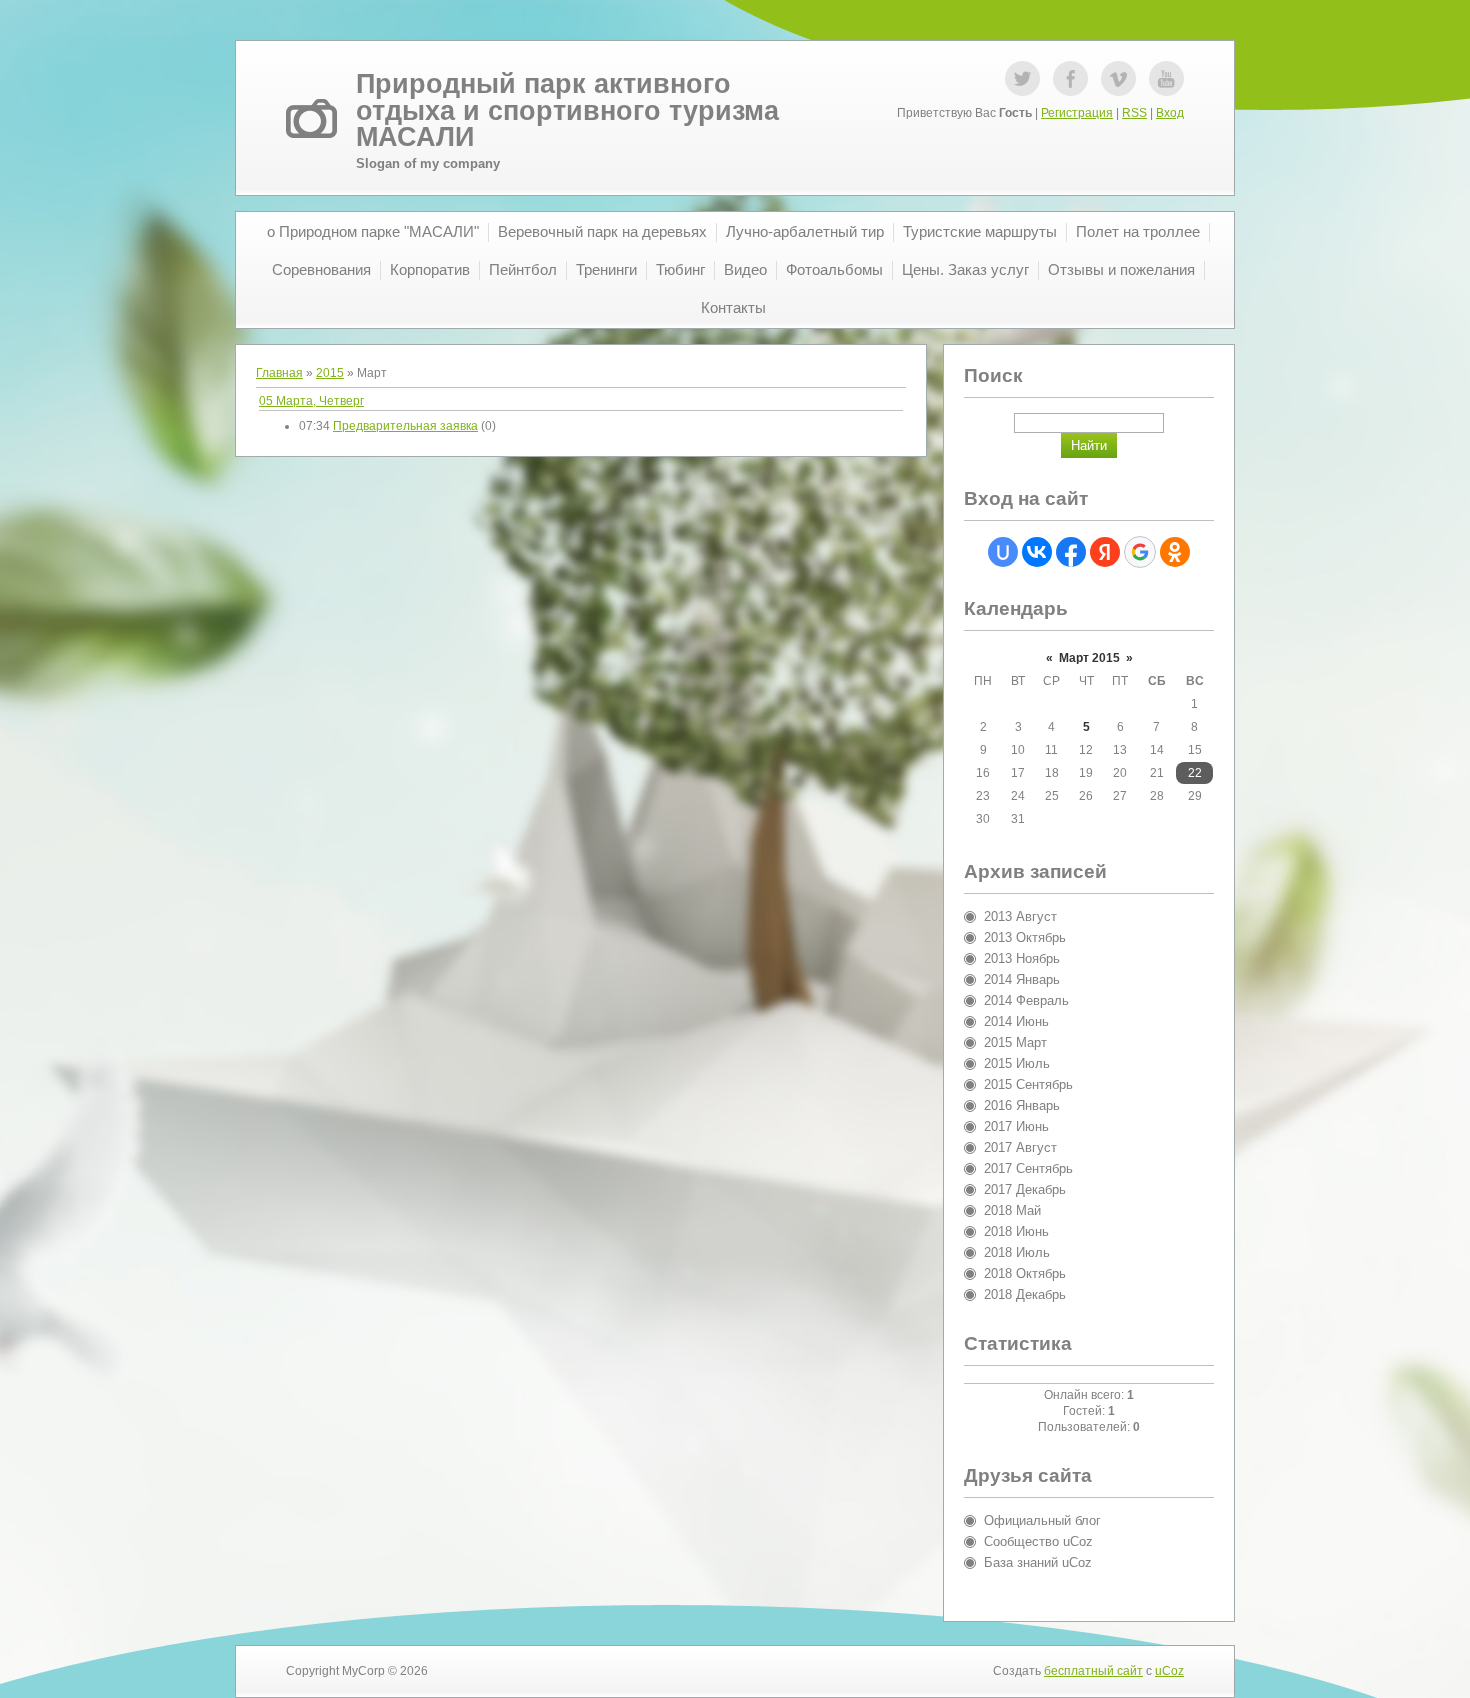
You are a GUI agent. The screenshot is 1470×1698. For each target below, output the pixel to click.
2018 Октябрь (1025, 1273)
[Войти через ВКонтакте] (1037, 552)
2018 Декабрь (1025, 1294)
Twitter (1022, 78)
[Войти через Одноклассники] (1175, 552)
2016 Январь (1022, 1105)
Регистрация (1077, 113)
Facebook (1070, 78)
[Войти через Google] (1140, 552)
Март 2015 (1089, 658)
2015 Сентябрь (1028, 1084)
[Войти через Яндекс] (1105, 552)
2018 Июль (1017, 1252)
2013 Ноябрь (1022, 958)
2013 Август (1020, 916)
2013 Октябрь (1025, 937)
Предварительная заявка (405, 426)
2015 (330, 373)
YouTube (1166, 78)
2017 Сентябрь (1028, 1168)
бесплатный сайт (1093, 1671)
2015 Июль (1017, 1063)
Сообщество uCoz (1038, 1541)
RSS (1134, 113)
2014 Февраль (1026, 1000)
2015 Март (1015, 1042)
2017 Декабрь (1025, 1189)
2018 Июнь (1016, 1231)
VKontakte (1118, 78)
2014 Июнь (1016, 1021)
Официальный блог (1042, 1520)
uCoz (1169, 1671)
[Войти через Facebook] (1071, 552)
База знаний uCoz (1038, 1562)
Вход (1170, 113)
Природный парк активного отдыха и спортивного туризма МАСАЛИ (567, 110)
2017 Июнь (1016, 1126)
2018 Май (1012, 1210)
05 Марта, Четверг (311, 401)
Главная (279, 373)
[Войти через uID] (1003, 552)
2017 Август (1020, 1147)
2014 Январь (1022, 979)
